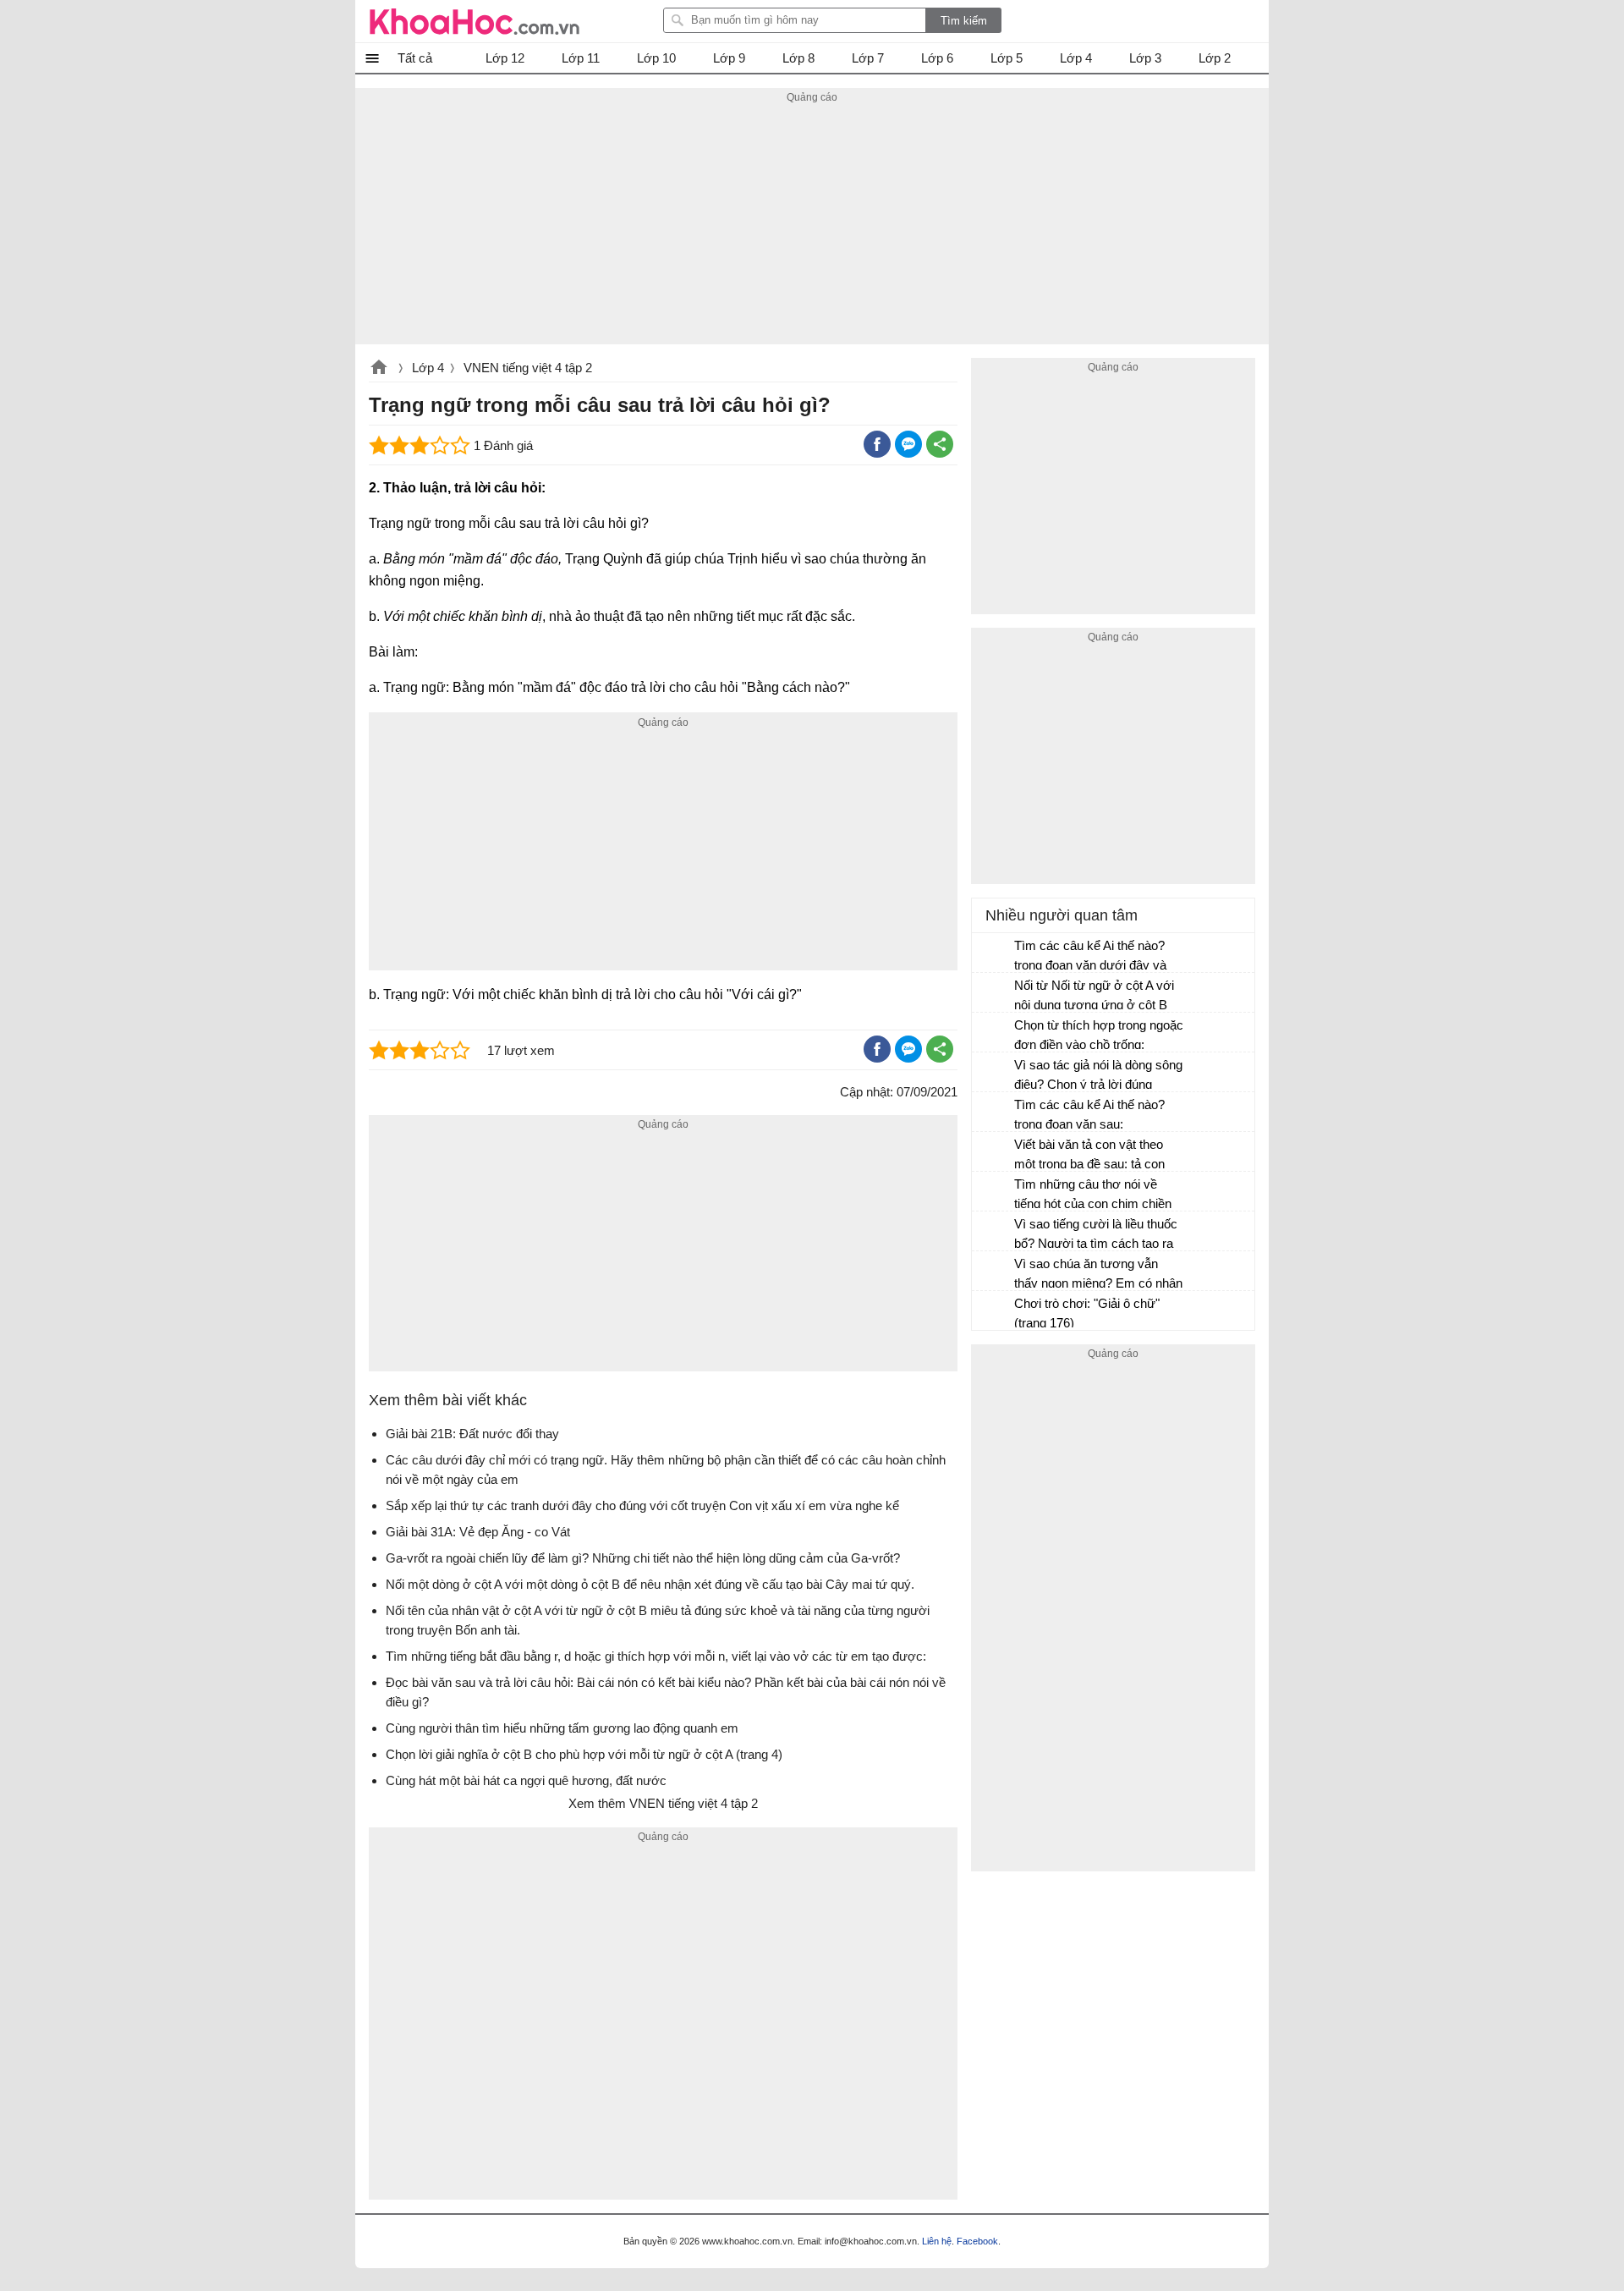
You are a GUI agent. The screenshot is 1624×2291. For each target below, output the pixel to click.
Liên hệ (937, 2241)
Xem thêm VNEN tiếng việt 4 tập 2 (663, 1803)
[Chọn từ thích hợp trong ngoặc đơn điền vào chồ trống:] (994, 1033)
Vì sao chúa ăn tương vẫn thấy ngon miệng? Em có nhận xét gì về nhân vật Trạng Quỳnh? (1098, 1275)
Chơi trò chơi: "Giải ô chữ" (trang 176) (1087, 1313)
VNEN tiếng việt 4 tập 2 (528, 368)
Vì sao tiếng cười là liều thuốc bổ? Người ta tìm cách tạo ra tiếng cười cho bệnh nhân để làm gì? (1096, 1236)
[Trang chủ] (475, 21)
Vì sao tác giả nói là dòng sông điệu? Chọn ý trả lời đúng (1098, 1074)
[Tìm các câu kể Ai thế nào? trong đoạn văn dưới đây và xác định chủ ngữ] (994, 953)
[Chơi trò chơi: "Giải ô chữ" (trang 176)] (994, 1311)
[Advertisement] (812, 226)
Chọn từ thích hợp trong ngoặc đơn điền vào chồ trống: (1099, 1035)
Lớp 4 (428, 368)
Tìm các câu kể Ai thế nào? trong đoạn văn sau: (1089, 1114)
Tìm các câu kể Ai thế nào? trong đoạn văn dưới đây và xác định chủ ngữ (1090, 957)
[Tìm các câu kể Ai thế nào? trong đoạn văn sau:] (994, 1113)
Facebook (977, 2241)
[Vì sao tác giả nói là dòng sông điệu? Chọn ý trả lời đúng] (994, 1073)
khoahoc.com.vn (379, 369)
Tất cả (415, 58)
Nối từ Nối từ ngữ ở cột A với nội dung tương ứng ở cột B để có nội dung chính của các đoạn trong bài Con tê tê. (1095, 997)
